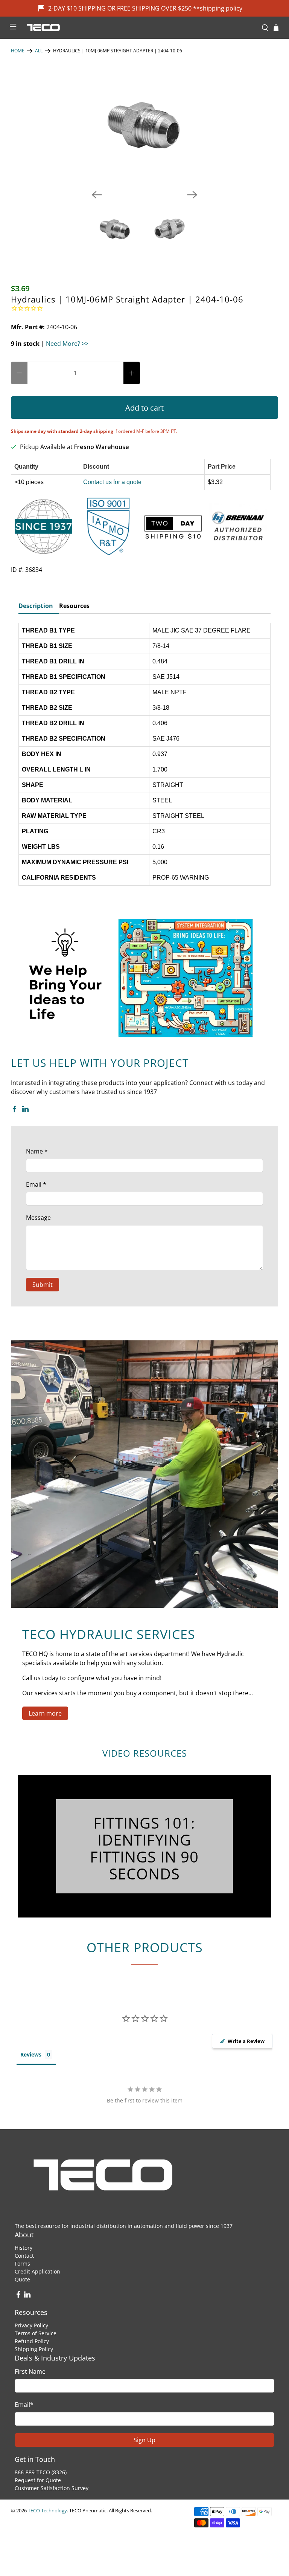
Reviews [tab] (31, 2054)
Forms (22, 2264)
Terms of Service (36, 2333)
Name (37, 1151)
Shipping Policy (34, 2349)
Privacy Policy (31, 2325)
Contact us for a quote (112, 482)
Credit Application (37, 2271)
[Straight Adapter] (144, 127)
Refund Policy (32, 2341)
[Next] (192, 195)
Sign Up (144, 2440)
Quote (22, 2279)
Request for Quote (38, 2480)
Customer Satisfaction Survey (52, 2488)
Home (18, 51)
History (24, 2248)
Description (36, 606)
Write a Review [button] (246, 2041)
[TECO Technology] (139, 28)
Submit (43, 1285)
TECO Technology (47, 2510)
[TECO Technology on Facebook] (14, 1110)
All (39, 51)
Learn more (45, 1713)
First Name (30, 2371)
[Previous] (97, 195)
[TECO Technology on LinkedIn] (25, 1110)
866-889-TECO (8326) (41, 2472)
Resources (74, 606)
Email (36, 1184)
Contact (24, 2256)
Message (38, 1218)
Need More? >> (67, 344)
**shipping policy (218, 8)
